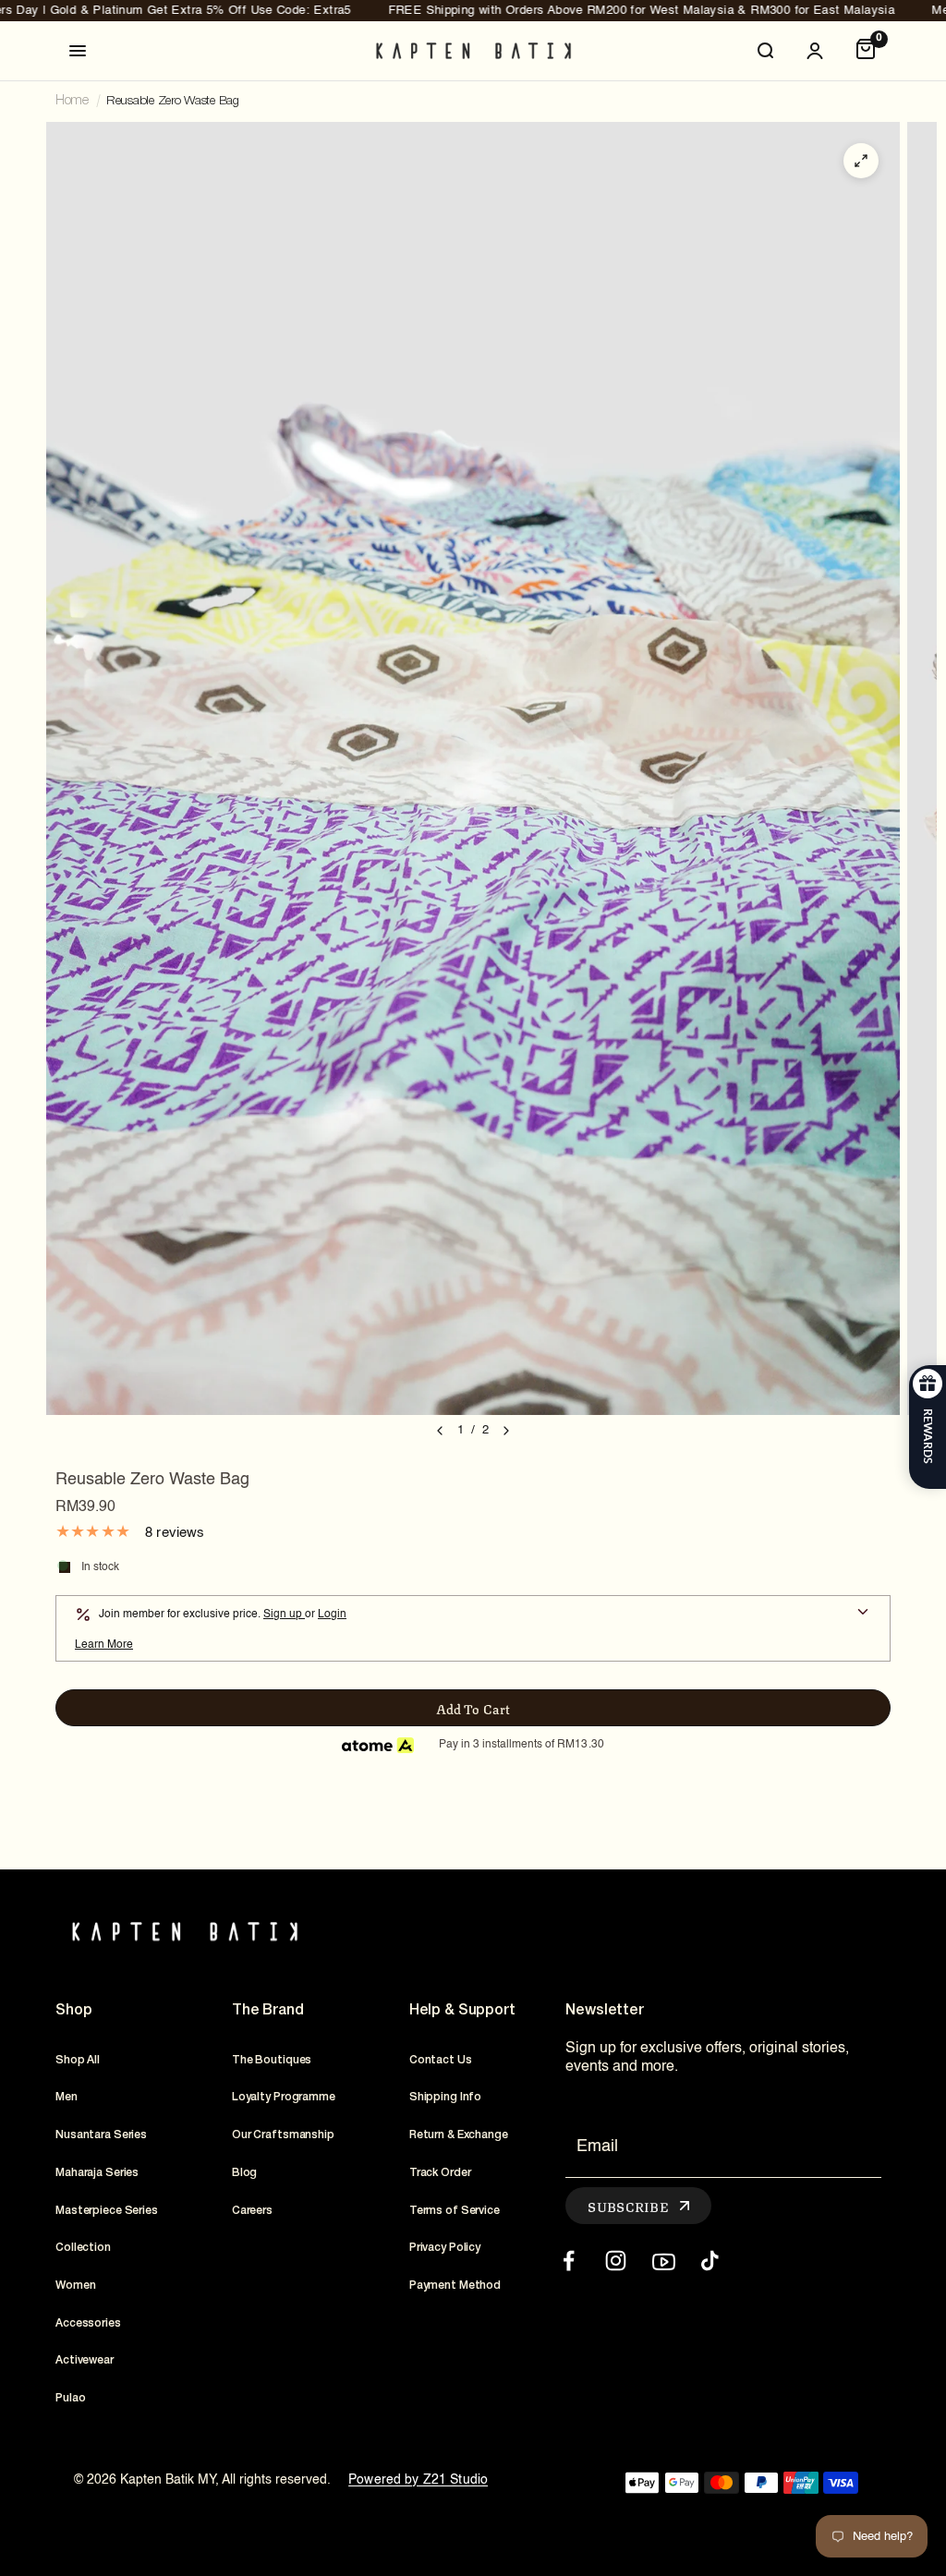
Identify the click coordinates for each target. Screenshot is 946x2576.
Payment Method (455, 2286)
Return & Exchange (459, 2135)
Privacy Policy (445, 2248)
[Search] (765, 51)
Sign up (284, 1615)
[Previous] (440, 1431)
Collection (83, 2248)
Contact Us (441, 2060)
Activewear (85, 2360)
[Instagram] (616, 2261)
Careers (252, 2211)
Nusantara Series (101, 2135)
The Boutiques (272, 2060)
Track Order (440, 2173)
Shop (73, 2011)
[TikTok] (710, 2261)
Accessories (88, 2323)
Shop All (78, 2060)
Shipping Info (445, 2097)
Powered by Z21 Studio (418, 2480)
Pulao (70, 2398)
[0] (866, 51)
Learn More (104, 1645)
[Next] (506, 1431)
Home (72, 101)
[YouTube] (663, 2261)
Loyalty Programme (284, 2097)
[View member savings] (863, 1614)
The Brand (268, 2011)
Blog (245, 2173)
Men (67, 2097)
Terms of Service (455, 2211)
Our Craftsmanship (283, 2135)
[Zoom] (861, 161)
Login (332, 1615)
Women (75, 2286)
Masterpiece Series (107, 2211)
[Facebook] (569, 2261)
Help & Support (462, 2011)
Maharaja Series (97, 2173)
